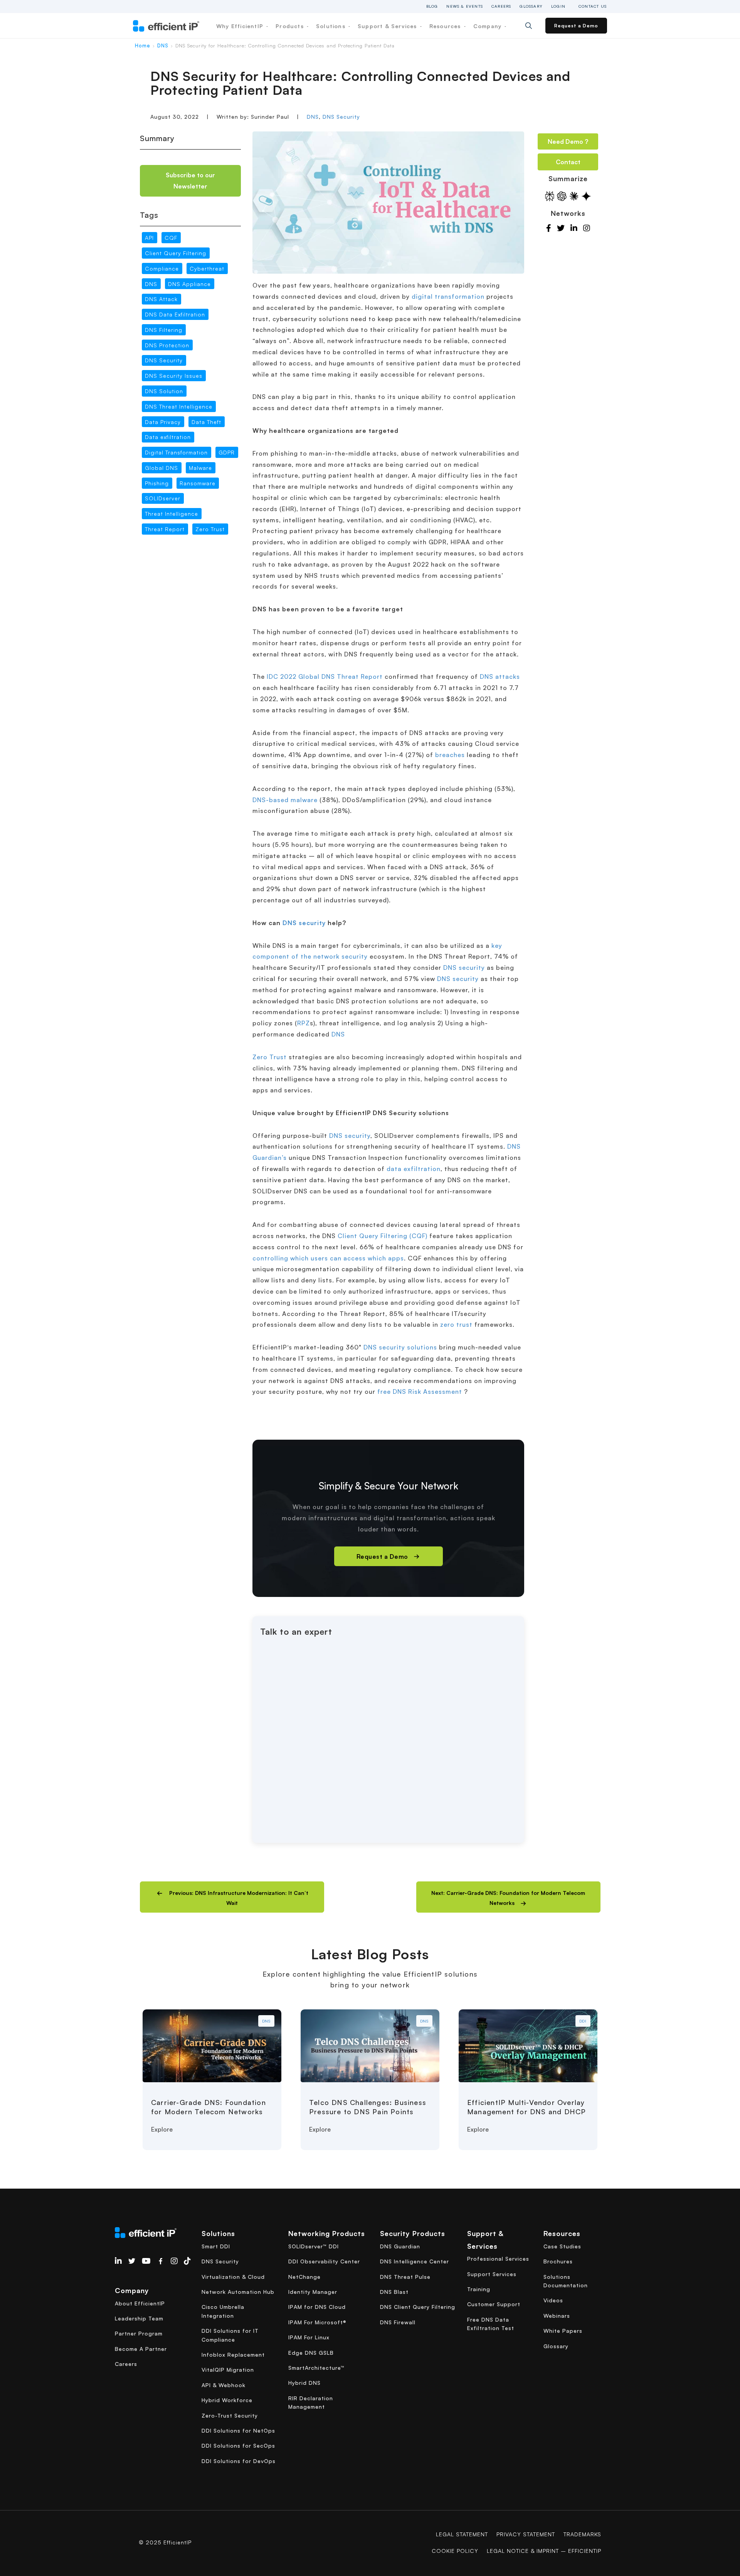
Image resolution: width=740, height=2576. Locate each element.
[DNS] (212, 2045)
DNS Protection (167, 345)
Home (143, 45)
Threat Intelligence (172, 514)
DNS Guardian (400, 2246)
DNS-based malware (285, 800)
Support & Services (388, 26)
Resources (446, 26)
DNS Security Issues (174, 376)
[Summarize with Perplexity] (550, 196)
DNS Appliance (189, 284)
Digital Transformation (176, 452)
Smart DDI (216, 2246)
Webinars (557, 2316)
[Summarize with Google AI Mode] (586, 196)
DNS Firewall (398, 2322)
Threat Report (165, 529)
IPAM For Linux (309, 2337)
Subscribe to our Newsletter (190, 181)
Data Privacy (163, 422)
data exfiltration (414, 1169)
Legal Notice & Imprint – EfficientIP (544, 2551)
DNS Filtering (164, 330)
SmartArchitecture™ (316, 2368)
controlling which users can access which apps (328, 1258)
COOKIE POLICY (455, 2551)
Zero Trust (210, 529)
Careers (501, 6)
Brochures (558, 2261)
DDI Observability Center (324, 2261)
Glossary (531, 6)
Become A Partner (141, 2349)
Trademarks (582, 2534)
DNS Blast (394, 2292)
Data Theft (206, 422)
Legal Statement (462, 2534)
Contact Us (593, 6)
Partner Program (139, 2333)
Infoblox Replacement (233, 2355)
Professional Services (498, 2259)
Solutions (332, 26)
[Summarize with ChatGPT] (562, 196)
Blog (432, 6)
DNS (163, 45)
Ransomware (198, 483)
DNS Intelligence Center (415, 2261)
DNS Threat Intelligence (179, 406)
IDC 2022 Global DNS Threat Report (325, 676)
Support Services (492, 2274)
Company (489, 26)
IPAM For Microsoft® (317, 2322)
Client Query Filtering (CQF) (383, 1236)
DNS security (304, 923)
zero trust (456, 1324)
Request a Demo (576, 26)
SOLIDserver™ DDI (314, 2246)
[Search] (534, 26)
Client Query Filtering (176, 253)
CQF (171, 238)
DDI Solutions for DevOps (239, 2461)
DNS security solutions (400, 1347)
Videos (553, 2300)
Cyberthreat (207, 268)
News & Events (465, 6)
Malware (200, 468)
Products (291, 26)
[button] (232, 1897)
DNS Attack (161, 299)
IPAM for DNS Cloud (317, 2307)
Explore (162, 2129)
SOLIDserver (163, 499)
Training (479, 2289)
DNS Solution (164, 391)
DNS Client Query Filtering (418, 2307)
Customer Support (494, 2304)
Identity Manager (313, 2292)
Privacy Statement (526, 2534)
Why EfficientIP (241, 26)
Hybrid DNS (304, 2383)
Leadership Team (139, 2318)
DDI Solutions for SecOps (238, 2446)
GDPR (227, 452)
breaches (450, 755)
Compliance (162, 268)
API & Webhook (224, 2385)
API (149, 238)
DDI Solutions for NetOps (238, 2430)
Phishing (157, 483)
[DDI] (528, 2045)
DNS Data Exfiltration (175, 314)
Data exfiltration (168, 437)
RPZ (304, 1023)
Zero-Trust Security (230, 2415)
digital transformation (448, 296)
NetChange (304, 2277)
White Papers (563, 2331)
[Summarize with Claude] (574, 196)
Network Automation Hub (238, 2292)
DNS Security (341, 117)
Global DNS (161, 468)
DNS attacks (500, 676)
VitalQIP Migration (228, 2370)
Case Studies (562, 2246)
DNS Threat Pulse (405, 2277)
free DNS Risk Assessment (421, 1391)
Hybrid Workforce (227, 2400)
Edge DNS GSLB (311, 2353)
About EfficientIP (140, 2303)
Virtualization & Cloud (233, 2277)
